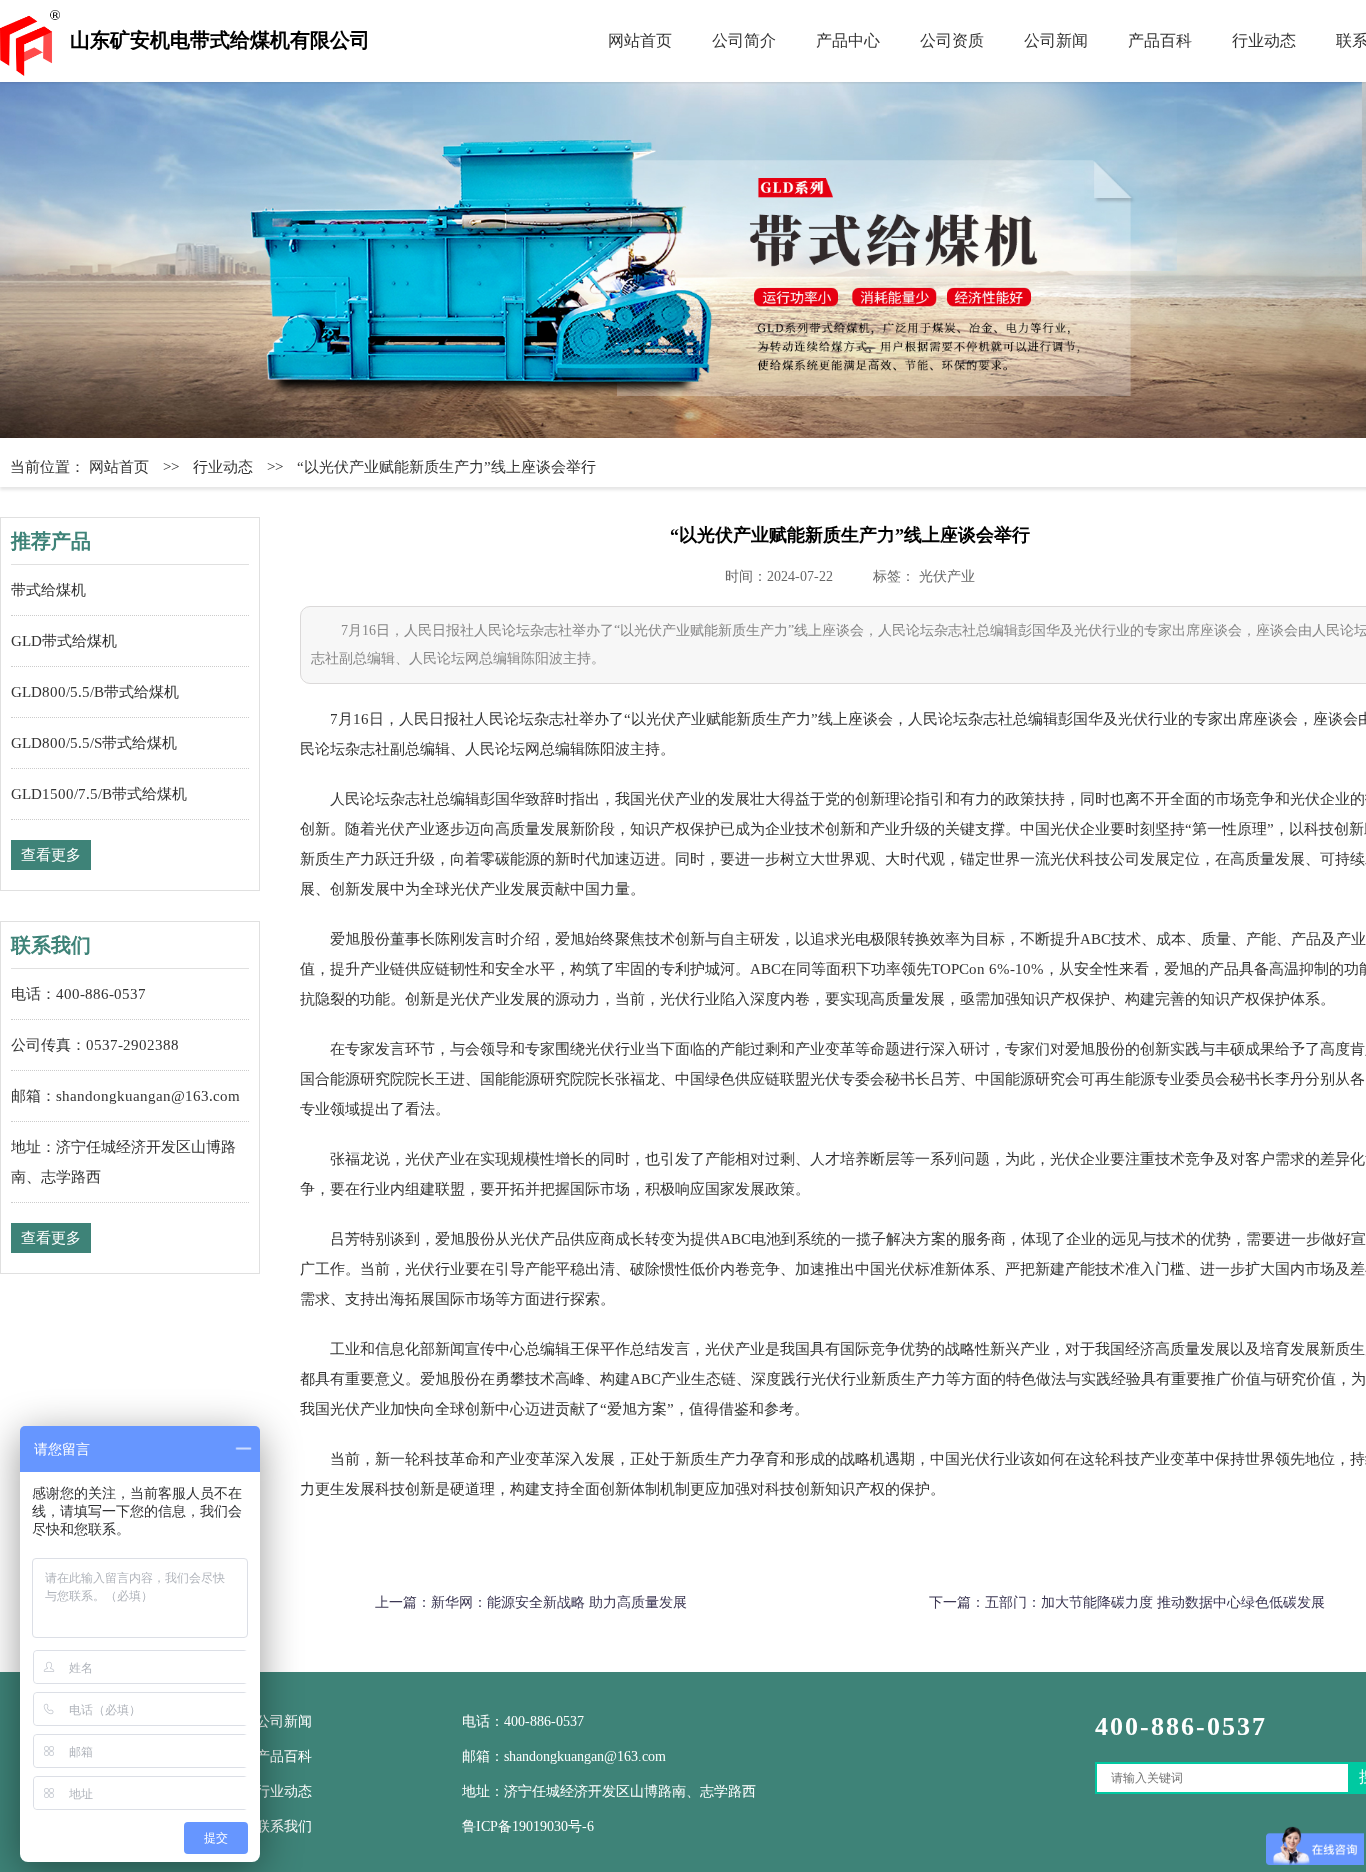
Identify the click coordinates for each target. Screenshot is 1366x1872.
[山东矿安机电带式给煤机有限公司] (683, 260)
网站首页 (640, 40)
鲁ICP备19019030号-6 (528, 1826)
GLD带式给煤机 (64, 641)
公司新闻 (1056, 40)
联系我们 (284, 1826)
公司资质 (952, 40)
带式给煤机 (48, 590)
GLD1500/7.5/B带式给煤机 (99, 794)
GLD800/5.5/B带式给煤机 (95, 692)
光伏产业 (947, 576)
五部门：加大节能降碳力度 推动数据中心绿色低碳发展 (1155, 1602)
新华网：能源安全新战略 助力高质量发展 (559, 1602)
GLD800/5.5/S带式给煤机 (94, 743)
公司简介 (744, 40)
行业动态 (1264, 40)
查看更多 (51, 855)
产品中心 (848, 40)
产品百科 (1160, 40)
